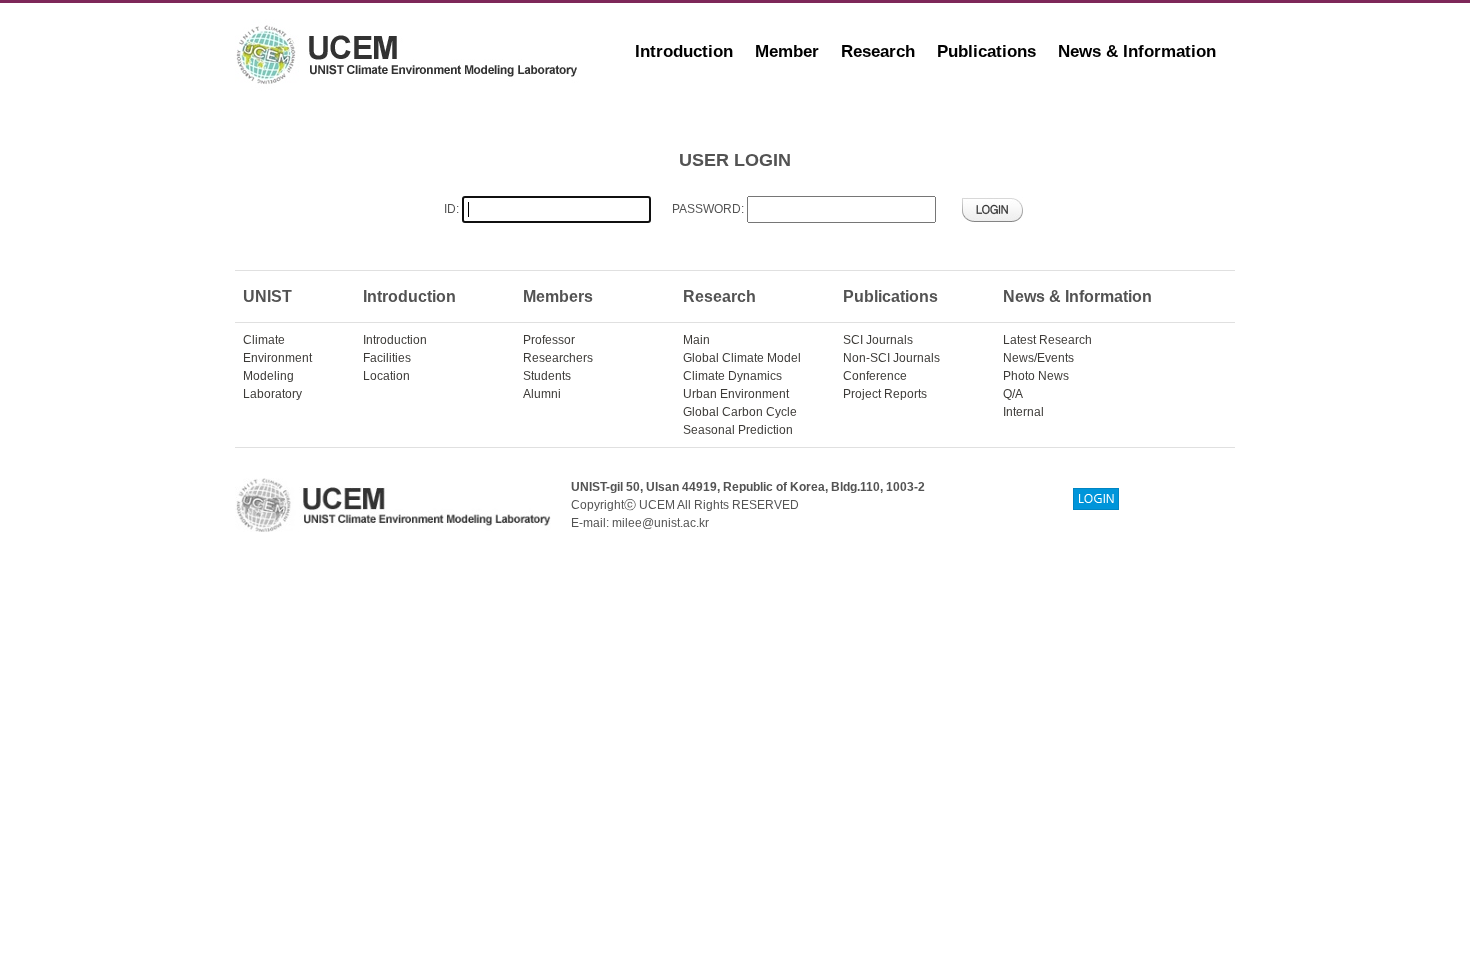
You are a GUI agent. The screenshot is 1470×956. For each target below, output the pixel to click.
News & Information (1137, 51)
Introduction (684, 51)
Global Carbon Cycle (740, 412)
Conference (875, 376)
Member (787, 51)
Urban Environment (736, 394)
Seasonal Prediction (738, 430)
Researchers (558, 358)
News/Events (1038, 358)
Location (386, 376)
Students (547, 376)
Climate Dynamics (732, 376)
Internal (1023, 412)
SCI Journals (878, 340)
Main (696, 340)
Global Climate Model (742, 358)
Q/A (1013, 394)
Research (878, 51)
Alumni (542, 394)
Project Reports (885, 394)
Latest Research (1047, 340)
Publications (986, 51)
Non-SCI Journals (891, 358)
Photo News (1036, 376)
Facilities (387, 358)
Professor (549, 340)
